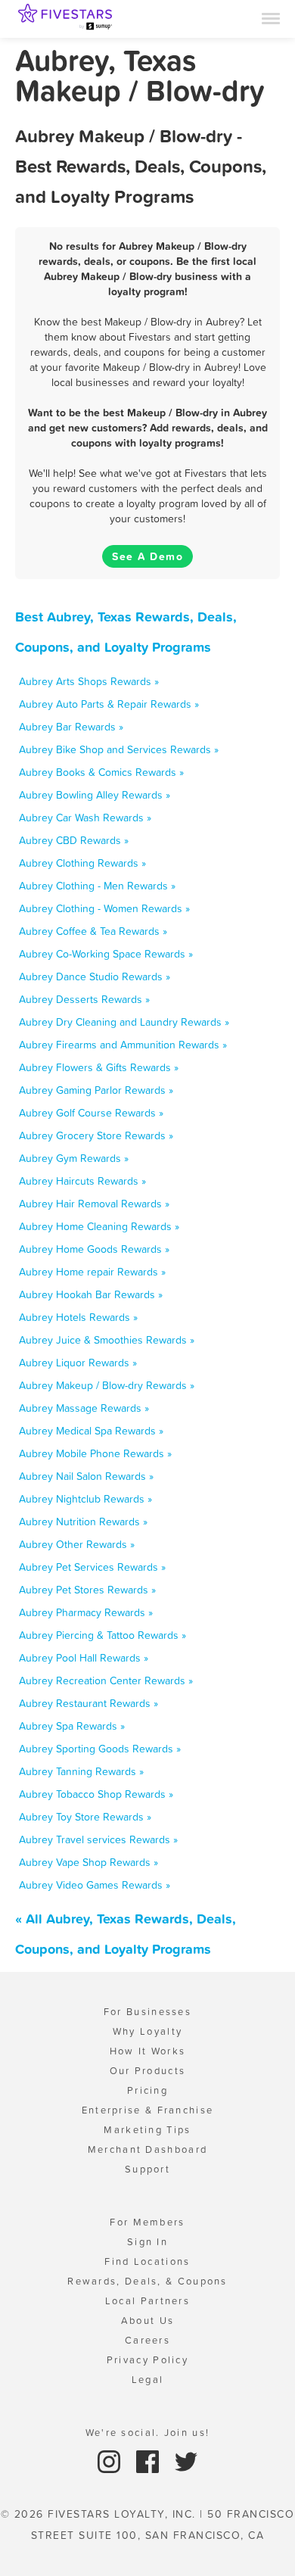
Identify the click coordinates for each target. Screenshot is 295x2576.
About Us (147, 2321)
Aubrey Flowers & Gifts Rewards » (99, 1067)
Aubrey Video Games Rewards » (95, 1885)
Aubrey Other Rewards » (77, 1544)
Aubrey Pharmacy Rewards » (86, 1612)
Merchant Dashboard (147, 2149)
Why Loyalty (147, 2031)
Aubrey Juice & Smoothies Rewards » (107, 1340)
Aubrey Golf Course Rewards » (91, 1113)
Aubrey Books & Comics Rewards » (101, 772)
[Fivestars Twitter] (186, 2461)
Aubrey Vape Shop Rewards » (88, 1862)
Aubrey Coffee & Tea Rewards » (93, 931)
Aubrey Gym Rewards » (74, 1158)
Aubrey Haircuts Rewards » (82, 1181)
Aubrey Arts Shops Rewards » (89, 681)
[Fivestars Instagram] (111, 2461)
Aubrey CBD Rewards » (74, 840)
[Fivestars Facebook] (149, 2461)
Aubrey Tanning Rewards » (81, 1771)
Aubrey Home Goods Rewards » (94, 1249)
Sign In (147, 2242)
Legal (148, 2380)
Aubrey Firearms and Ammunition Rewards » (123, 1045)
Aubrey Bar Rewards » (71, 727)
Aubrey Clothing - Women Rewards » (104, 908)
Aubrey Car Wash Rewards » (85, 818)
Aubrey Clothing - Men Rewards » (97, 886)
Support (147, 2169)
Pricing (147, 2090)
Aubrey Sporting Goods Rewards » (100, 1749)
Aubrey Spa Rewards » (72, 1726)
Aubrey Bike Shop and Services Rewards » (119, 749)
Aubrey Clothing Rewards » (82, 863)
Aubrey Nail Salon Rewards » (86, 1476)
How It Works (148, 2051)
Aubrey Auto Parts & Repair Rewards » (109, 704)
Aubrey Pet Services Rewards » (92, 1567)
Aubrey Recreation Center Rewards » (106, 1680)
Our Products (148, 2071)
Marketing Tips (147, 2130)
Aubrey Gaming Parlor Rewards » (96, 1090)
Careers (147, 2340)
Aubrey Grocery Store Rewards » (96, 1135)
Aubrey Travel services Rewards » (98, 1839)
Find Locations (147, 2261)
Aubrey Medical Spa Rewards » (91, 1431)
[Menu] (271, 17)
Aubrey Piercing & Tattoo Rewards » (102, 1635)
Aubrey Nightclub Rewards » (85, 1499)
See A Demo (147, 556)
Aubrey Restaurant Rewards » (88, 1703)
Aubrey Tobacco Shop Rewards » (96, 1794)
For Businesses (147, 2012)
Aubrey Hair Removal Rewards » (94, 1204)
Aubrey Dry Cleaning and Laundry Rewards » (124, 1022)
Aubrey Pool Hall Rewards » (84, 1658)
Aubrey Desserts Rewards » (84, 999)
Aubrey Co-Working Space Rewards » (106, 954)
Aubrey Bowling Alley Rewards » (95, 795)
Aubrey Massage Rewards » (84, 1408)
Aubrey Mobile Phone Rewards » (95, 1453)
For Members (147, 2222)
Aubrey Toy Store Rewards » (85, 1817)
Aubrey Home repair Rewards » (92, 1272)
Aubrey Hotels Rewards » (78, 1317)
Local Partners (147, 2301)
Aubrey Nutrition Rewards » (83, 1522)
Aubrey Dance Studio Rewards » (95, 977)
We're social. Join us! (148, 2433)
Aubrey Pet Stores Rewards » (87, 1590)
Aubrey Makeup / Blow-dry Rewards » (107, 1385)
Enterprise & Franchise (148, 2110)
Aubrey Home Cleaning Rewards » (99, 1226)
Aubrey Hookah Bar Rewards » (91, 1294)
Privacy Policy (147, 2360)
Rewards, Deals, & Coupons (147, 2281)
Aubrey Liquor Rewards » (78, 1363)
